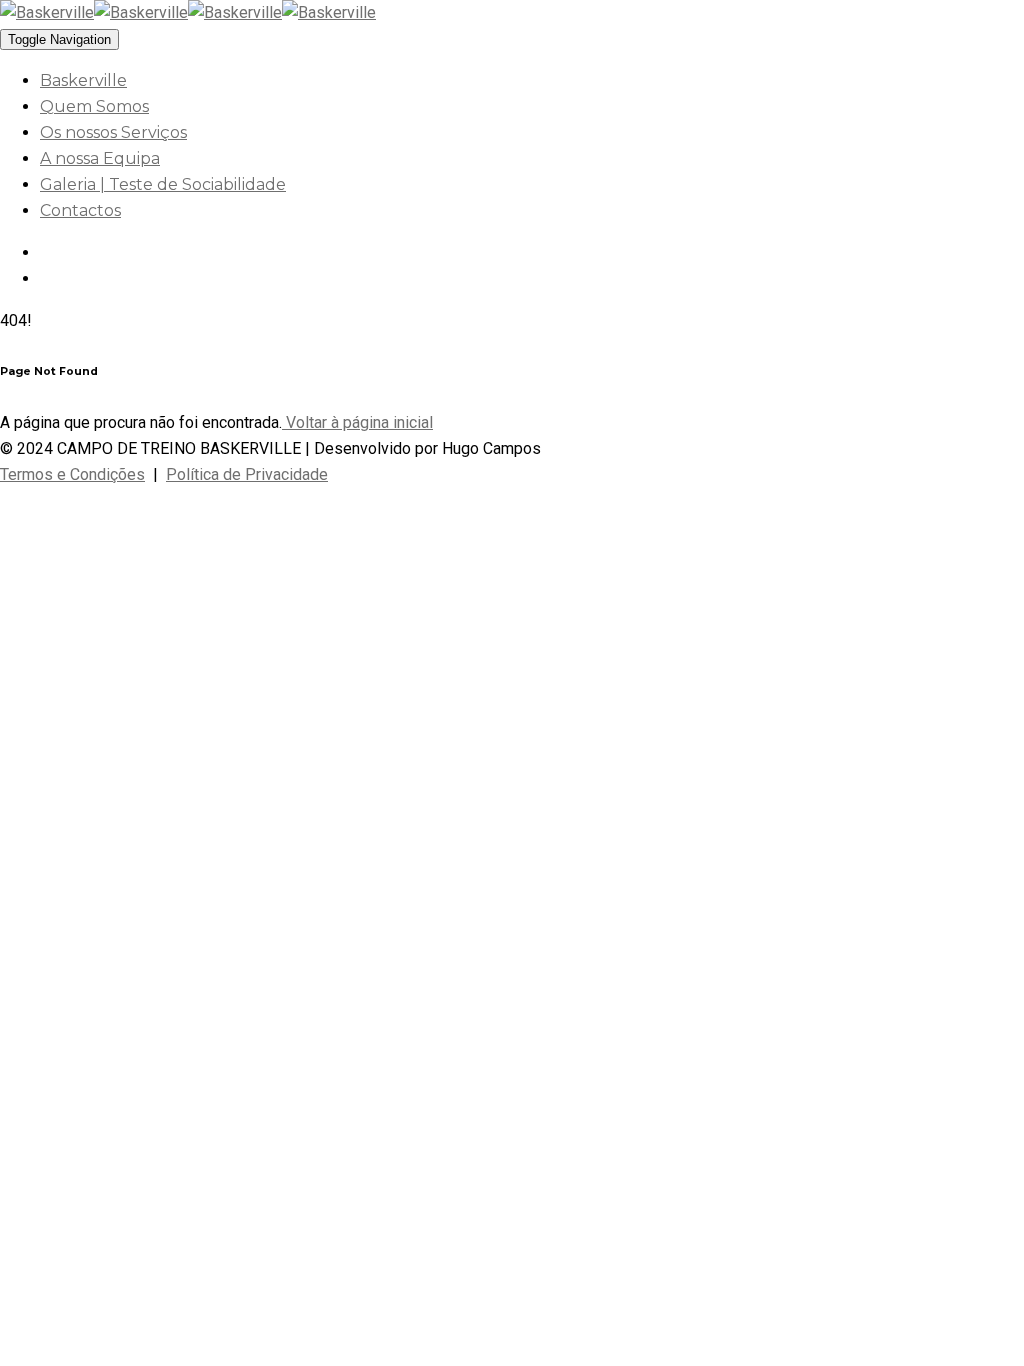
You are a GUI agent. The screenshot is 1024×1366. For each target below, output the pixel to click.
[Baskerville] (94, 12)
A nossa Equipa (100, 158)
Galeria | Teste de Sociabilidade (163, 184)
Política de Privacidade (247, 474)
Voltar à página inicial (357, 422)
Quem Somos (94, 106)
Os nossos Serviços (113, 132)
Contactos (80, 210)
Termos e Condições (72, 474)
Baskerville (83, 80)
